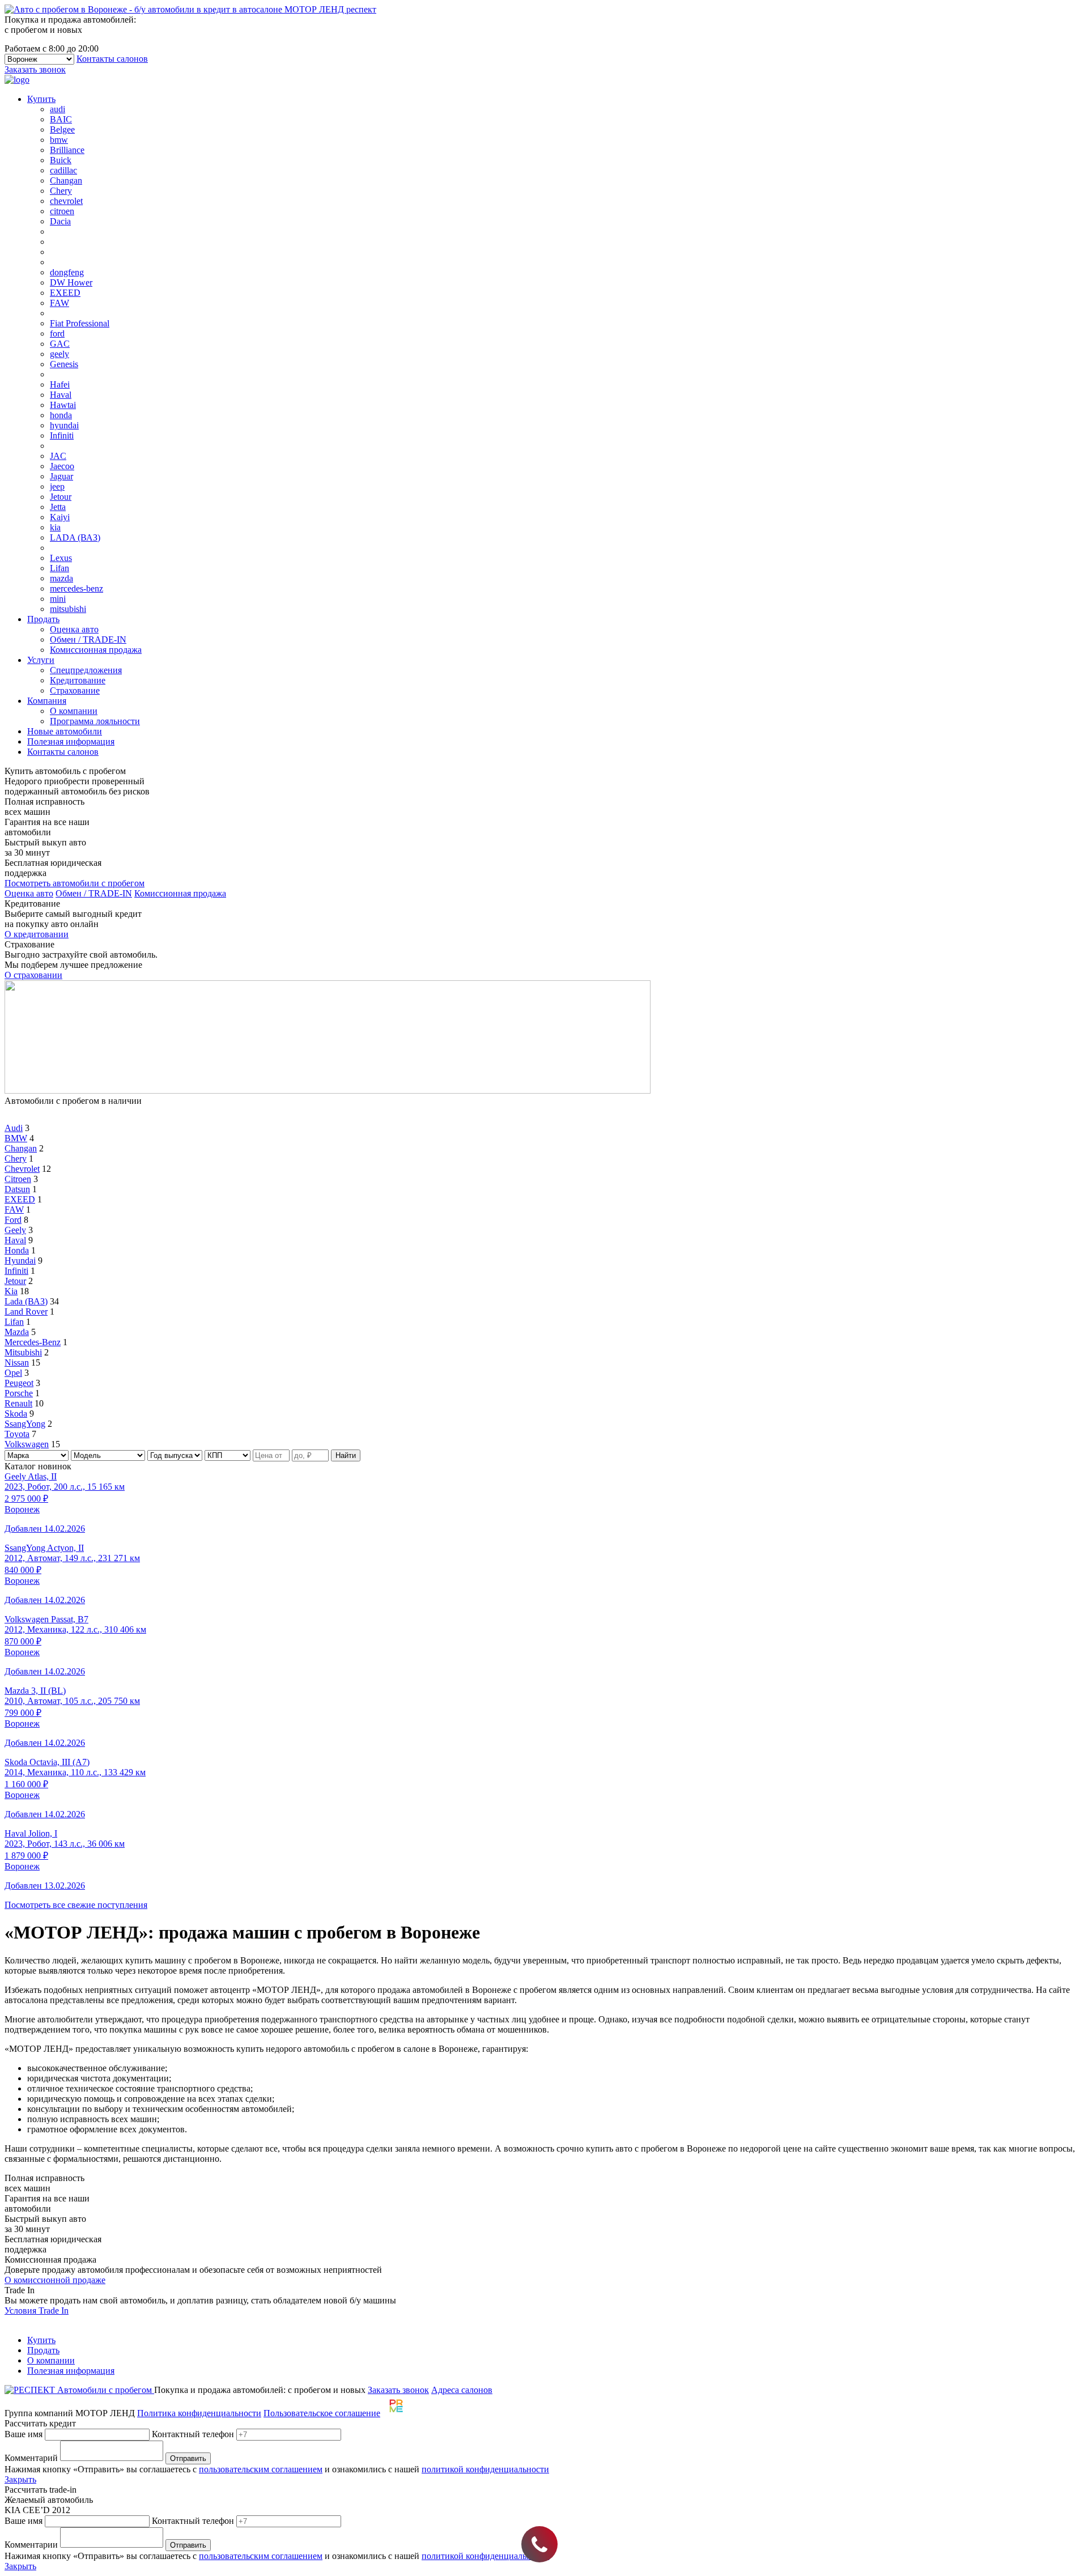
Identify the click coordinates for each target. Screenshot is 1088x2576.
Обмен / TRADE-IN (88, 639)
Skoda (16, 1414)
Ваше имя (24, 2434)
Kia (11, 1291)
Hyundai (20, 1261)
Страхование (75, 690)
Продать (43, 619)
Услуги (41, 660)
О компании (74, 711)
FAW (59, 303)
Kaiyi (60, 517)
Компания (47, 701)
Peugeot (19, 1383)
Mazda (17, 1332)
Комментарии (31, 2545)
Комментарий (31, 2458)
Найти (346, 1455)
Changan (66, 180)
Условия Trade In (37, 2311)
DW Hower (71, 282)
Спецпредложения (86, 670)
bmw (59, 140)
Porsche (19, 1393)
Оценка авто (74, 629)
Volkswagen (27, 1444)
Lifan (59, 568)
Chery (61, 191)
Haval (61, 395)
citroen (62, 211)
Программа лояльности (95, 721)
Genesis (64, 364)
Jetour (61, 497)
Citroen (18, 1179)
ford (57, 333)
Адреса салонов (462, 2390)
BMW (16, 1138)
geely (59, 354)
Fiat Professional (80, 323)
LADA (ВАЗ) (75, 537)
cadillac (63, 170)
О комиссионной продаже (55, 2280)
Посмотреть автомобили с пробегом (75, 883)
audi (58, 109)
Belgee (62, 129)
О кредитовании (37, 934)
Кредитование (78, 680)
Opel (13, 1373)
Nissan (17, 1363)
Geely (15, 1230)
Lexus (61, 558)
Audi (14, 1128)
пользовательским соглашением (261, 2469)
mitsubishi (68, 609)
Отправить (188, 2458)
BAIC (61, 119)
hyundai (64, 425)
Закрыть (20, 2479)
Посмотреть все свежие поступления (76, 1905)
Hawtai (63, 405)
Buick (61, 160)
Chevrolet (22, 1169)
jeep (57, 486)
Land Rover (26, 1312)
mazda (61, 578)
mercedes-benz (76, 588)
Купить (41, 99)
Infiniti (62, 435)
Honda (17, 1250)
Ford (13, 1220)
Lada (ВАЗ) (26, 1301)
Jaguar (61, 476)
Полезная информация (71, 741)
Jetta (58, 507)
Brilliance (67, 150)
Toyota (17, 1434)
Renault (18, 1403)
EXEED (65, 293)
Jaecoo (62, 466)
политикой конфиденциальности (485, 2469)
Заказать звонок (35, 69)
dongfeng (67, 272)
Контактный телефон (193, 2434)
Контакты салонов (112, 59)
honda (61, 415)
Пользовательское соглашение (322, 2413)
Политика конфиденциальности (199, 2413)
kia (55, 527)
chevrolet (66, 201)
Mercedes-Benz (33, 1342)
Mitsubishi (23, 1352)
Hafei (60, 384)
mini (58, 599)
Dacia (60, 221)
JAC (58, 456)
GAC (60, 344)
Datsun (17, 1189)
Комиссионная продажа (96, 650)
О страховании (33, 975)
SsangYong (25, 1424)
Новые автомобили (65, 731)
